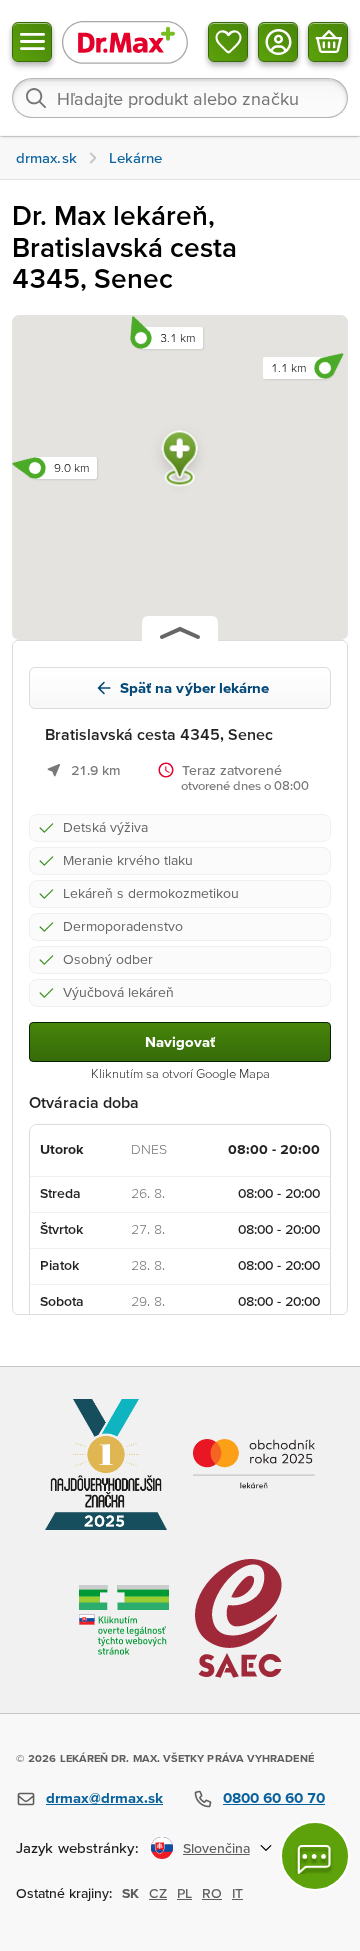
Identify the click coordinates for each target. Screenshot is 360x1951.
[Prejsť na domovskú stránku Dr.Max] (125, 41)
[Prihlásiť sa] (278, 42)
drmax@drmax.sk (104, 1797)
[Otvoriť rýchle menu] (32, 42)
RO (212, 1893)
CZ (158, 1893)
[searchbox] (180, 98)
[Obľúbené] (228, 42)
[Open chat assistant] (315, 1856)
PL (184, 1893)
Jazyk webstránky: (77, 1847)
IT (237, 1893)
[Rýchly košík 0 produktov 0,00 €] (328, 42)
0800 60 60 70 (274, 1797)
